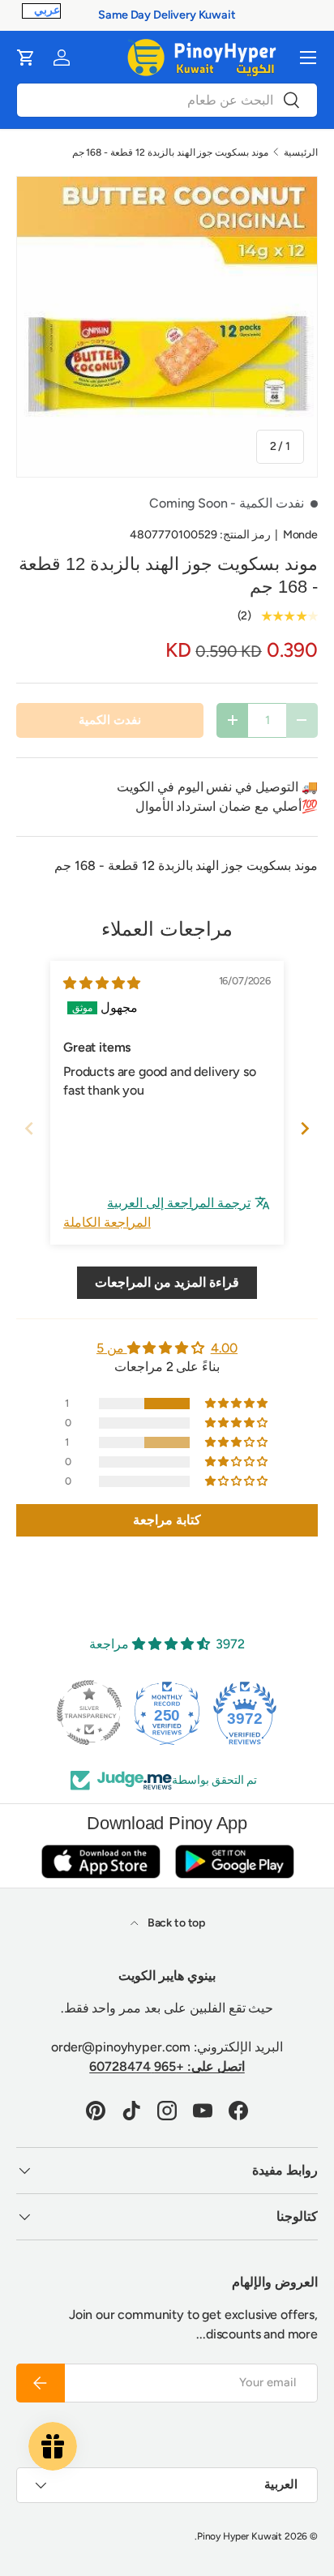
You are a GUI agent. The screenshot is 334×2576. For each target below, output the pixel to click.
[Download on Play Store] (234, 1861)
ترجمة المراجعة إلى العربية (179, 1203)
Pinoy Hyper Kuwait (240, 2536)
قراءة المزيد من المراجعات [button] (167, 1282)
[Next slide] (305, 1128)
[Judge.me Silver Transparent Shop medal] (89, 1712)
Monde (300, 535)
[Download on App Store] (101, 1861)
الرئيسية (301, 152)
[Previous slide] (29, 1128)
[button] (26, 58)
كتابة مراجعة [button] (167, 1520)
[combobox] (167, 100)
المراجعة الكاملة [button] (107, 1222)
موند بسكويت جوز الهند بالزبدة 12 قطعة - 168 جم (171, 152)
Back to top (175, 1923)
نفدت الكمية (110, 720)
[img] (102, 983)
